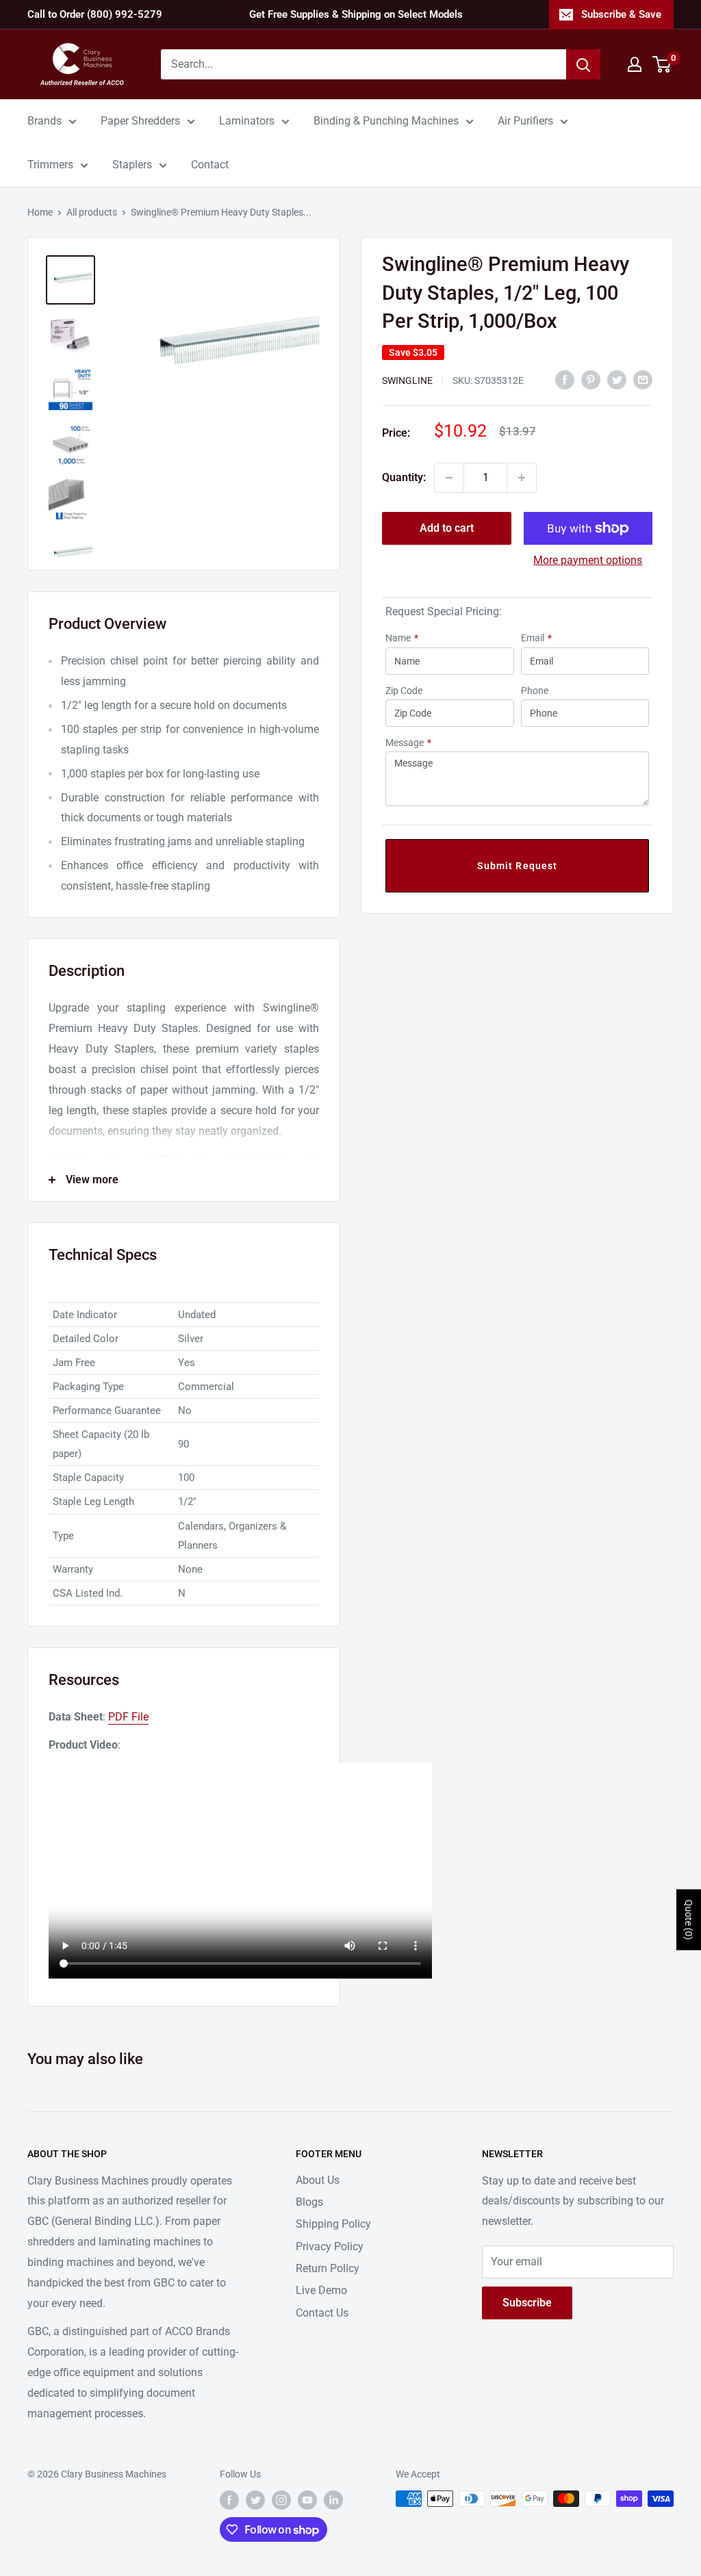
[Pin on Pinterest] (591, 380)
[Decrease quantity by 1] (449, 478)
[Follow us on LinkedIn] (333, 2500)
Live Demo (321, 2290)
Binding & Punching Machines (386, 121)
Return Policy (328, 2268)
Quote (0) (689, 1919)
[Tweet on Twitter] (617, 380)
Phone (535, 691)
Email (536, 638)
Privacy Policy (330, 2246)
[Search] (583, 64)
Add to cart (447, 528)
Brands (44, 121)
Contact (210, 165)
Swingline (407, 381)
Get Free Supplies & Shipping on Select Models (356, 14)
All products (92, 212)
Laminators (247, 121)
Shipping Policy (333, 2224)
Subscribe (527, 2303)
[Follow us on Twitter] (255, 2500)
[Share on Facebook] (565, 380)
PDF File (128, 1717)
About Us (318, 2180)
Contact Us (322, 2313)
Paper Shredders (140, 121)
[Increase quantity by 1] (522, 478)
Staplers (132, 165)
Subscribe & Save (621, 14)
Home (40, 212)
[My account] (635, 64)
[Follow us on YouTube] (307, 2500)
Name (402, 638)
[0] (662, 64)
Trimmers (50, 165)
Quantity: (404, 477)
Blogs (309, 2202)
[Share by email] (643, 380)
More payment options (588, 560)
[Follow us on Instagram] (281, 2500)
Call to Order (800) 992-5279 (95, 14)
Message (408, 743)
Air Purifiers (525, 121)
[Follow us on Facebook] (229, 2500)
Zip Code (404, 691)
